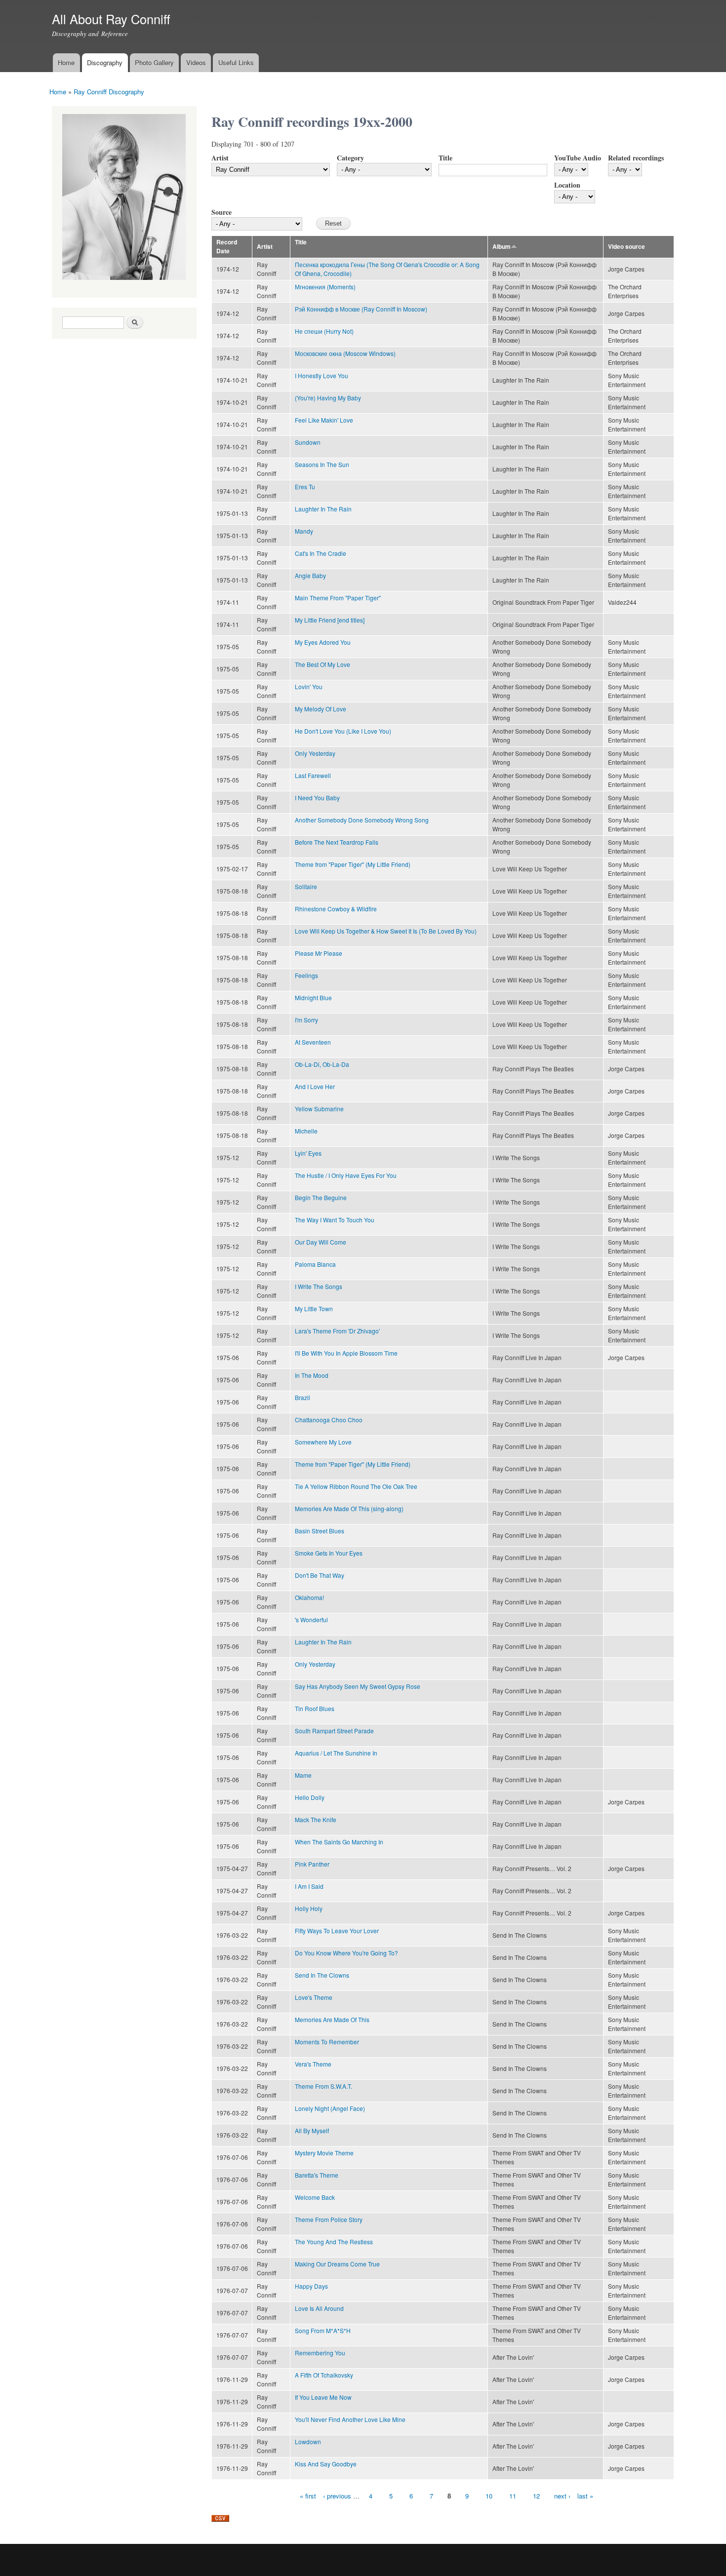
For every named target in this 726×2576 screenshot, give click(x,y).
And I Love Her (315, 1086)
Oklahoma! (309, 1597)
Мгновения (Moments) (325, 287)
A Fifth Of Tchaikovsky (324, 2375)
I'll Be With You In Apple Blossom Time (346, 1353)
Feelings (306, 975)
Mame (303, 1775)
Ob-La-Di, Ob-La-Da (322, 1064)
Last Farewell (313, 775)
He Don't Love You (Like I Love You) (343, 731)
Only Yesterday (315, 753)
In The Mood (312, 1375)
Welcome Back (315, 2197)
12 (536, 2496)
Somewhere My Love (323, 1442)
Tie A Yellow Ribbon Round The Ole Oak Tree (356, 1486)
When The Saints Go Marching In (339, 1842)
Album (502, 247)
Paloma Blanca (315, 1264)
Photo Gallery (154, 62)
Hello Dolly (310, 1797)
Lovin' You (309, 686)
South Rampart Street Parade (334, 1731)
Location (567, 185)
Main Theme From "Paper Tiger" (338, 598)
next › (562, 2496)
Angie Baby (310, 575)
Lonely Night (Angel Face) (330, 2108)
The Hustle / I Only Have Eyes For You (346, 1175)
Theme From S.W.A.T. (323, 2086)
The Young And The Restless (334, 2242)
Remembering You (320, 2353)
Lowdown (308, 2441)
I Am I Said (309, 1886)
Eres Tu (305, 487)
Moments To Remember (327, 2042)
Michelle (306, 1131)
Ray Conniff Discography (109, 92)
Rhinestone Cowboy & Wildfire (336, 909)
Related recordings (636, 158)
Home (66, 62)
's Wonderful (311, 1620)
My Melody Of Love (321, 709)
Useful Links (236, 62)
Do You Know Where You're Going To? (346, 1953)
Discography (105, 62)
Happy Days (311, 2286)
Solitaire (306, 886)
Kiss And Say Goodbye (326, 2464)
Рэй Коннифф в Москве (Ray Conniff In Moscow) (361, 309)
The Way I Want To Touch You (335, 1220)
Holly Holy (309, 1908)
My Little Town (314, 1308)
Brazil (302, 1397)
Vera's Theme (313, 2064)
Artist (220, 158)
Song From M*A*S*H (323, 2330)
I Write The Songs (319, 1286)
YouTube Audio (578, 158)
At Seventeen (313, 1042)
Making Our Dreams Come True (337, 2264)
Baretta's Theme (317, 2175)
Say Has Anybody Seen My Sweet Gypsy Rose (358, 1686)
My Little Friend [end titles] (330, 620)
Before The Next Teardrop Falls (337, 842)
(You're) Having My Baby (328, 398)
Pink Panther (312, 1864)
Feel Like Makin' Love (324, 420)
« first (308, 2496)
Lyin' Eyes (308, 1153)
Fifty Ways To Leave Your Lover (337, 1931)
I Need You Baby (317, 798)
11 (513, 2496)
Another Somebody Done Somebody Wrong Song (362, 820)
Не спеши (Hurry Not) (324, 331)
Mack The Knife (316, 1819)
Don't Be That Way (320, 1575)
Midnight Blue (313, 997)
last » (585, 2496)
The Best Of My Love (323, 664)
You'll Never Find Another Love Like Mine (350, 2419)
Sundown (308, 442)
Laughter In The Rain (323, 509)
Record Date (227, 247)
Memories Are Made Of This (332, 2019)
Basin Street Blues (320, 1531)
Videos (196, 62)
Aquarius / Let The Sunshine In (336, 1753)
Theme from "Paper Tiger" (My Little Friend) (353, 864)
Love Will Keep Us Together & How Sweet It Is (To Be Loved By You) (386, 931)
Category (350, 158)
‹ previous (337, 2496)
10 (489, 2496)
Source (222, 212)
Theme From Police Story (329, 2219)
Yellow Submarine (319, 1109)
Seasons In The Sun (322, 464)
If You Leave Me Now (323, 2397)
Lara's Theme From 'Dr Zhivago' (337, 1331)
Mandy (304, 531)
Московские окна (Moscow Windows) (345, 353)
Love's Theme (314, 1997)
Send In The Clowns (322, 1975)
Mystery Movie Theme (324, 2153)
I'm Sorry (306, 1020)
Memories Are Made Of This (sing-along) (349, 1508)
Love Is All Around (319, 2308)
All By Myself (312, 2130)
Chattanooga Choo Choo (329, 1420)
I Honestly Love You (322, 375)
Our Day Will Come (321, 1242)
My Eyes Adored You (323, 642)
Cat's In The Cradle (321, 553)
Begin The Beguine (321, 1197)
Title (445, 158)
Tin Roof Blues (315, 1708)
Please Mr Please (319, 953)
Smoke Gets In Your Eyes (329, 1553)
